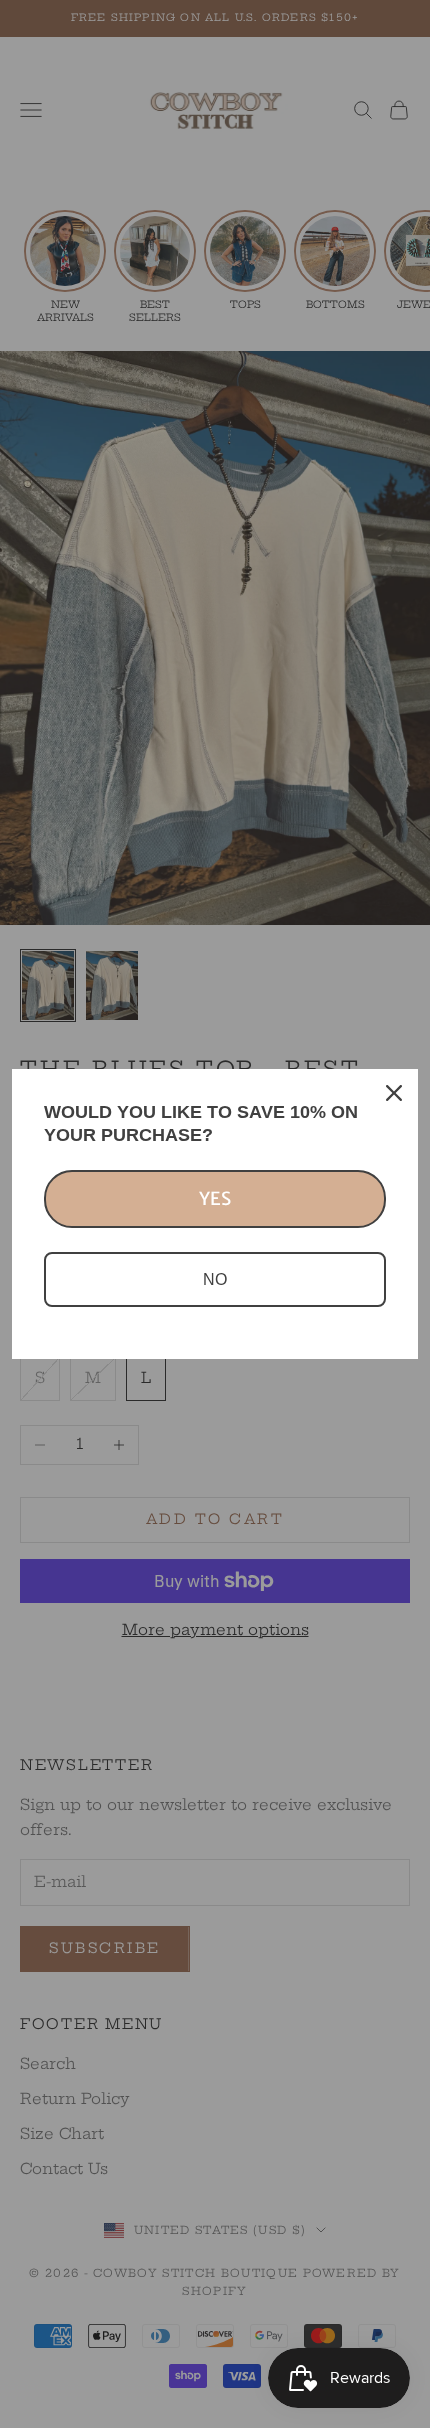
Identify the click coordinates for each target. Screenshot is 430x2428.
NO (215, 1279)
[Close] (394, 1093)
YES (215, 1198)
